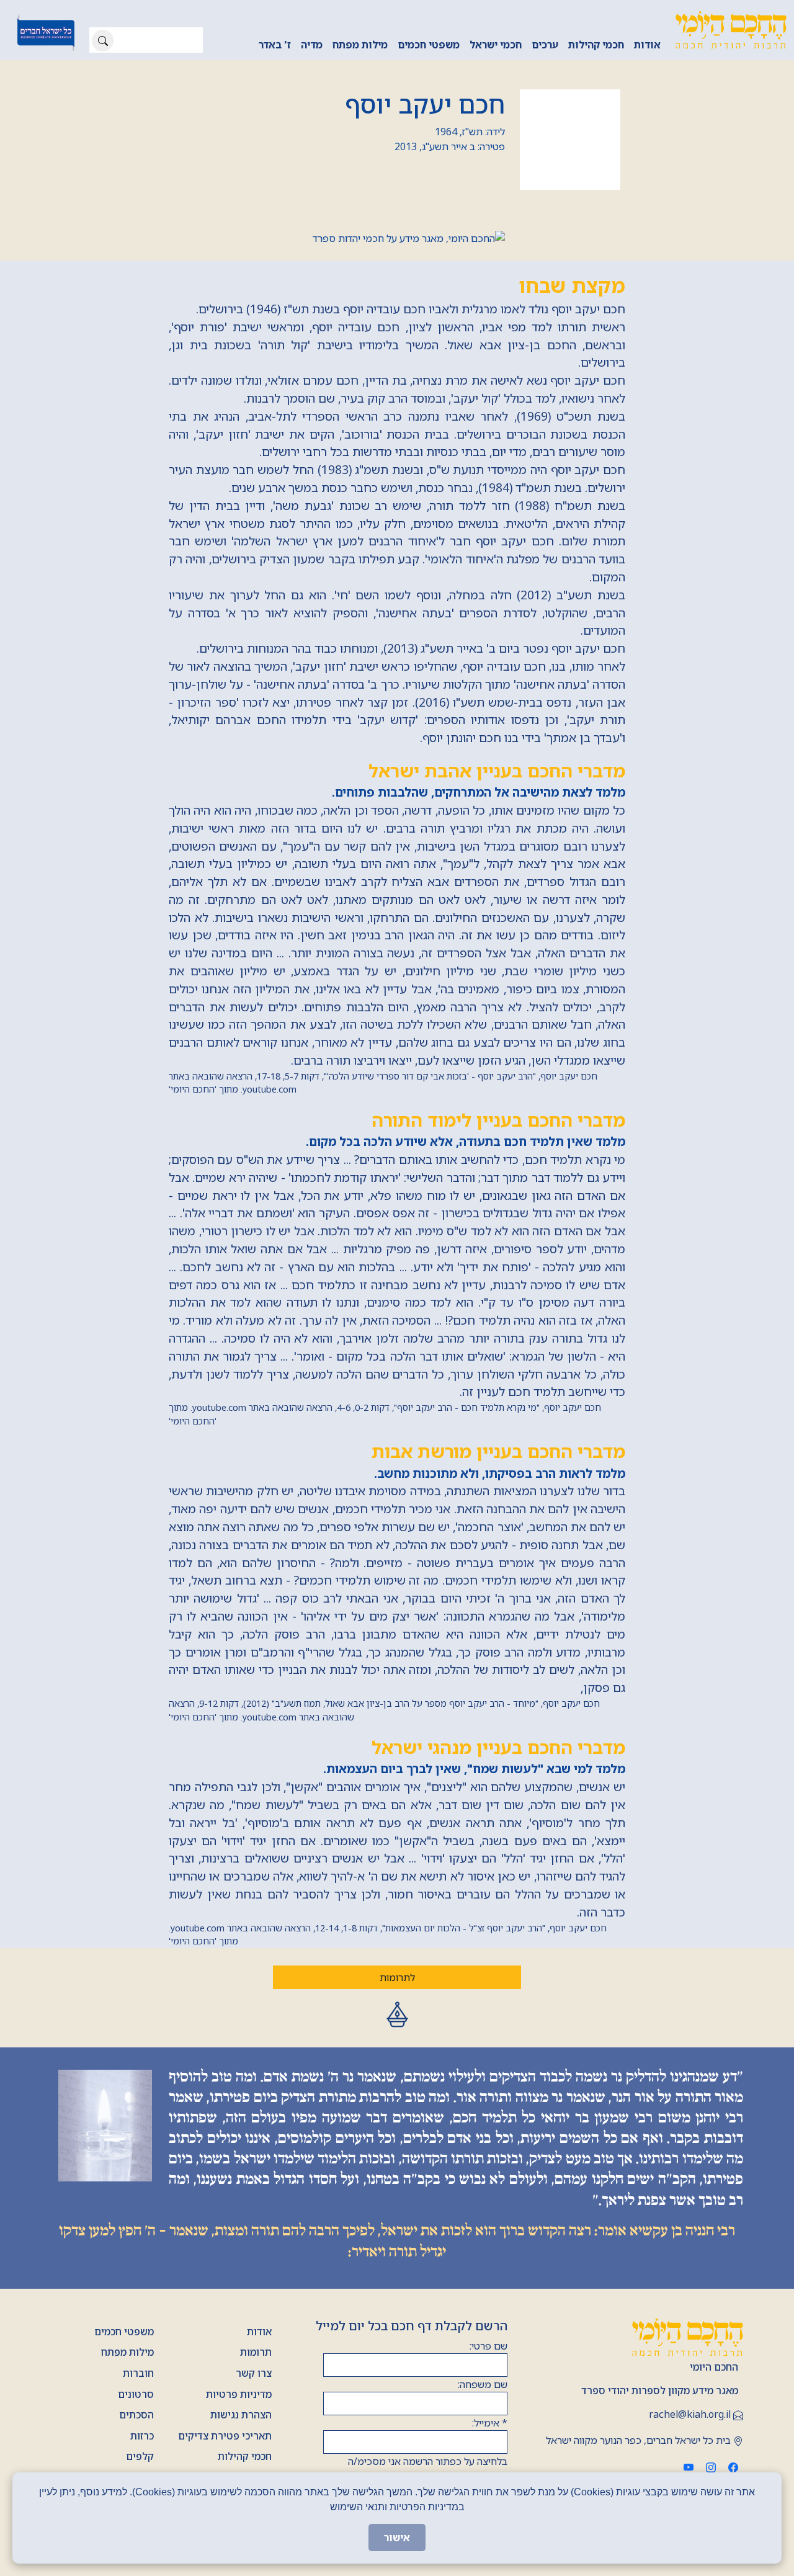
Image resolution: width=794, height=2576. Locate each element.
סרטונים (136, 2394)
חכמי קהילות (596, 45)
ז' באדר (275, 45)
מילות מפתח (360, 45)
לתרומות (397, 1977)
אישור (397, 2538)
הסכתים (136, 2415)
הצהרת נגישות (241, 2415)
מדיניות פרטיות (239, 2394)
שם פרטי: (488, 2346)
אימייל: (490, 2423)
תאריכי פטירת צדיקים (225, 2436)
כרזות (142, 2436)
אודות (647, 45)
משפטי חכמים (429, 45)
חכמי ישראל (496, 45)
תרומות (256, 2352)
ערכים (545, 45)
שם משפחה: (483, 2384)
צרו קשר (254, 2373)
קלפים (140, 2456)
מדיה (312, 45)
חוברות (138, 2373)
